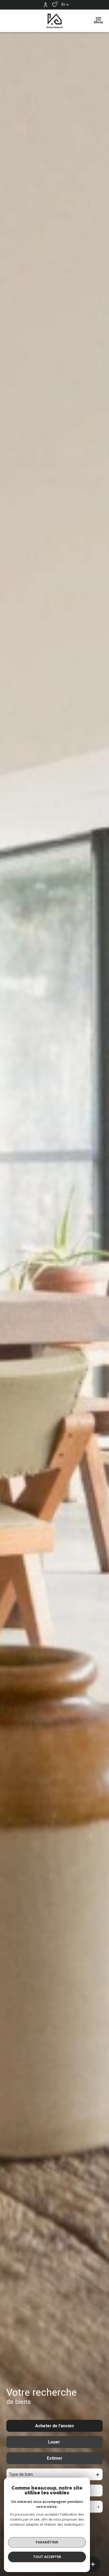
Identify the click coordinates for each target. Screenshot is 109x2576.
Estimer (55, 2458)
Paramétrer (47, 2542)
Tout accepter (47, 2557)
